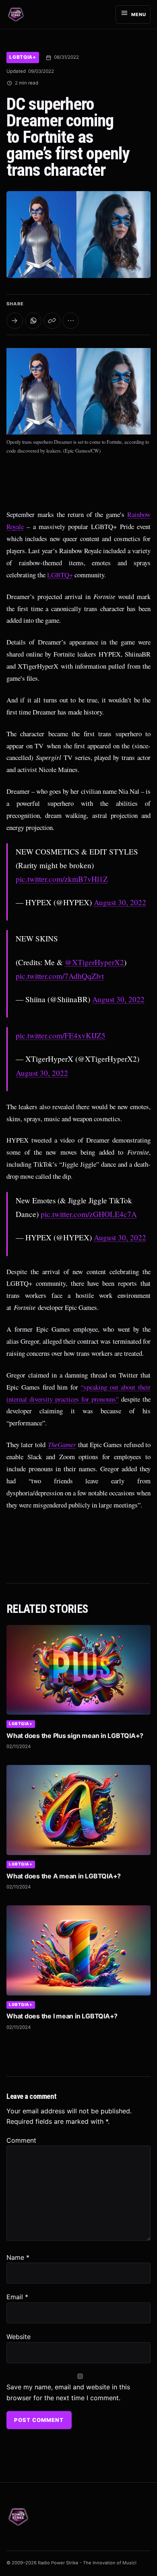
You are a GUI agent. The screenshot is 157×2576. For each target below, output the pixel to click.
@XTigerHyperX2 (94, 962)
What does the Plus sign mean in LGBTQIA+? (75, 1736)
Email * (17, 2297)
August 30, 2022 (120, 902)
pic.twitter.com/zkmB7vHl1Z (62, 879)
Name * (18, 2257)
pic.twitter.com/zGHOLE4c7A (89, 1214)
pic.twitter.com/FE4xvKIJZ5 (61, 1035)
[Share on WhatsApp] (33, 321)
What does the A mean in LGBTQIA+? (64, 1876)
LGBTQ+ (60, 575)
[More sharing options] (71, 321)
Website (19, 2337)
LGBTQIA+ (23, 57)
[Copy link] (52, 321)
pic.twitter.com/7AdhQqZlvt (60, 976)
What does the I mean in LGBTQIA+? (62, 2016)
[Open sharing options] (15, 321)
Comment (21, 2140)
